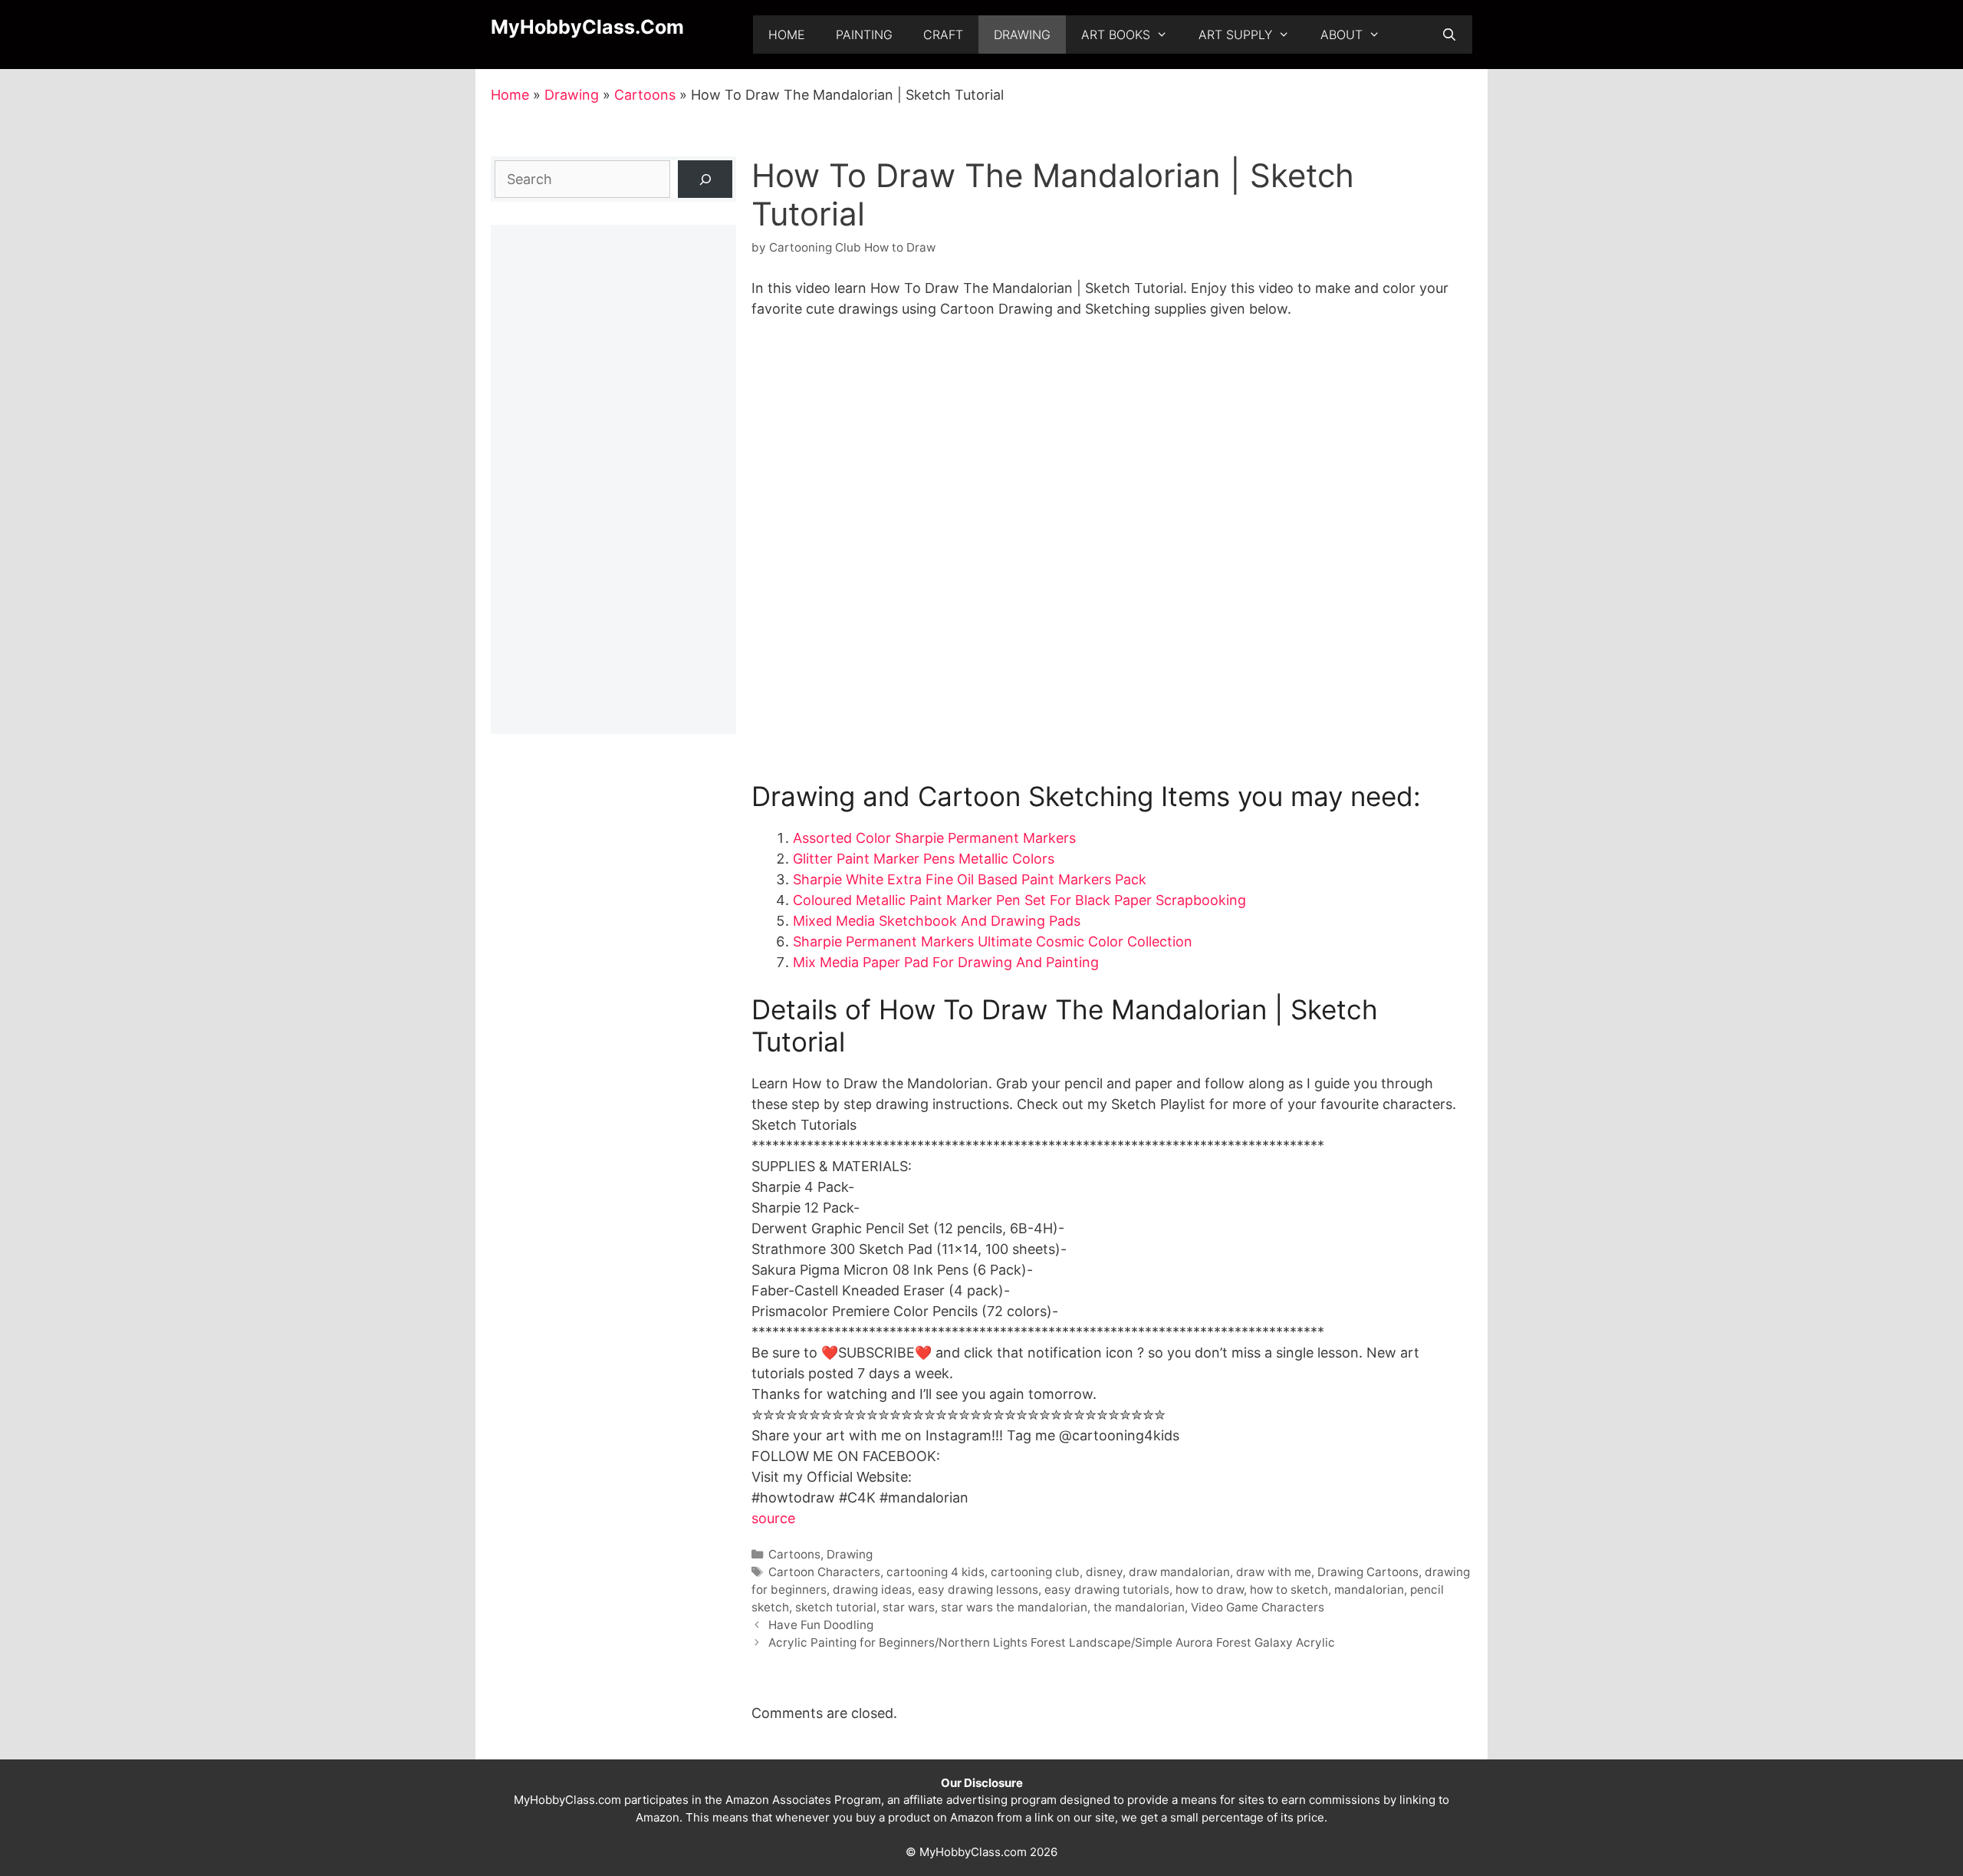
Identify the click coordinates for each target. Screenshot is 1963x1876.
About (1342, 35)
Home (787, 35)
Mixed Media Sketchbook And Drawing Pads (937, 921)
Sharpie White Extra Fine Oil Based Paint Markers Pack (970, 879)
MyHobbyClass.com (587, 27)
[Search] (705, 179)
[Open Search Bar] (1449, 35)
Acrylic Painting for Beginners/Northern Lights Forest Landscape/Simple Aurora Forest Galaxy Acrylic (1052, 1642)
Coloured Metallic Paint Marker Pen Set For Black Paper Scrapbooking (1019, 900)
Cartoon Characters (824, 1572)
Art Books (1116, 35)
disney (1104, 1572)
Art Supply (1235, 35)
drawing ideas (872, 1590)
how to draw (1210, 1590)
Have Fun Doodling (821, 1625)
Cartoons (645, 95)
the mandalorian (1139, 1607)
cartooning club (1035, 1572)
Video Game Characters (1258, 1607)
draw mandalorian (1179, 1572)
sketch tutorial (836, 1607)
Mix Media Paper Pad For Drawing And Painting (946, 962)
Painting (864, 35)
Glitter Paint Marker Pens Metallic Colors (924, 859)
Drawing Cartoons (1368, 1572)
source (773, 1518)
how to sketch (1289, 1590)
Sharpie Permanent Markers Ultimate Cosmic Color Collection (993, 941)
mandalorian (1369, 1590)
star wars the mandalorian (1014, 1607)
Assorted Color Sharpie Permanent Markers (934, 838)
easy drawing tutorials (1107, 1590)
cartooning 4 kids (935, 1572)
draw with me (1274, 1572)
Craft (943, 35)
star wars (909, 1607)
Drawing (1022, 35)
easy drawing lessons (978, 1590)
